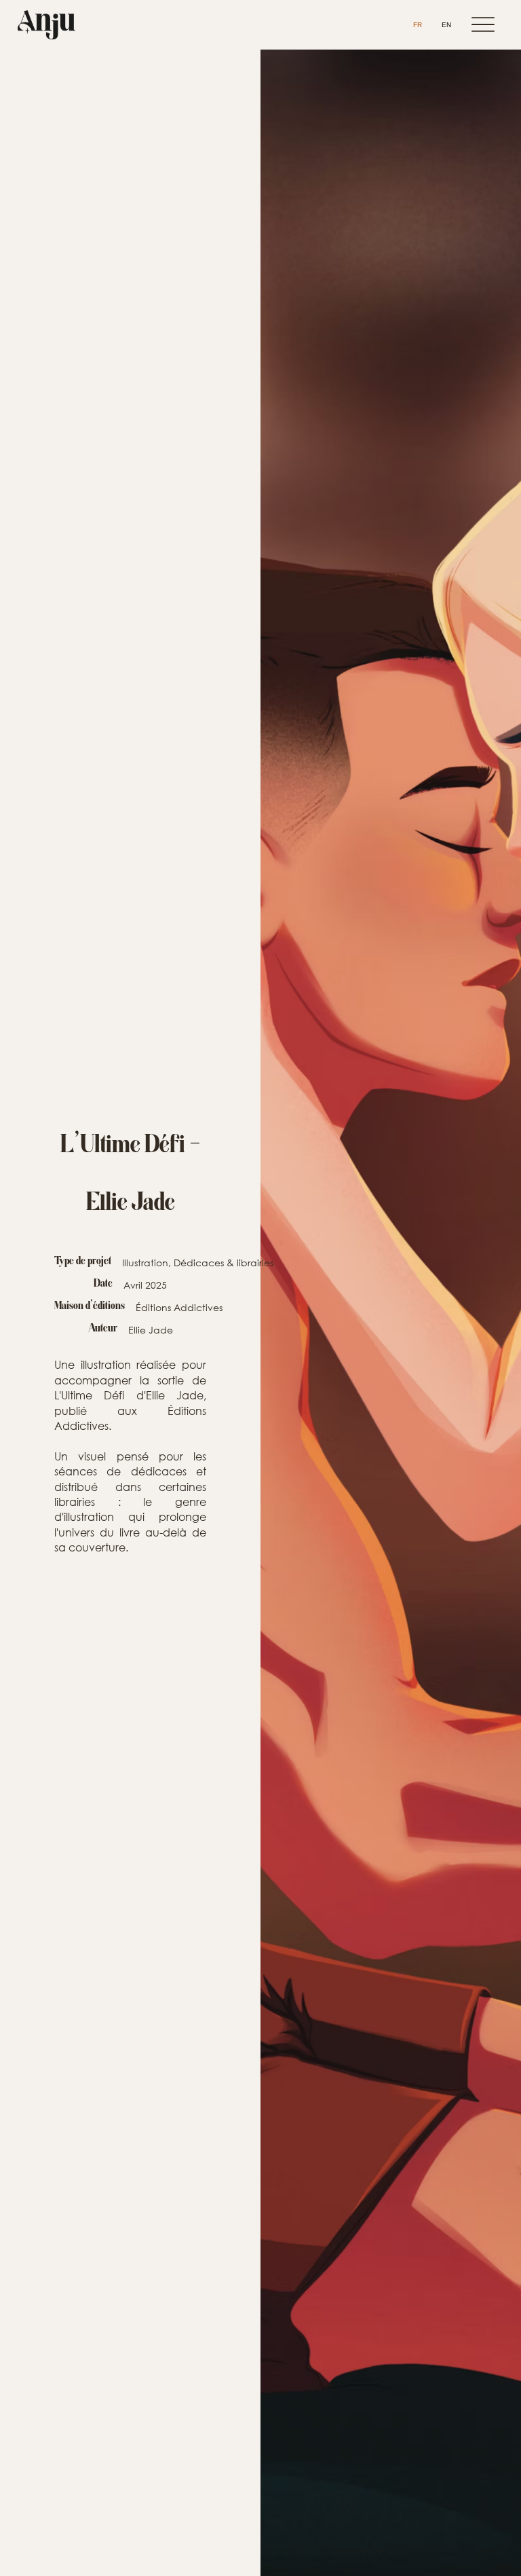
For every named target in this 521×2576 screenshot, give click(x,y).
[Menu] (483, 25)
